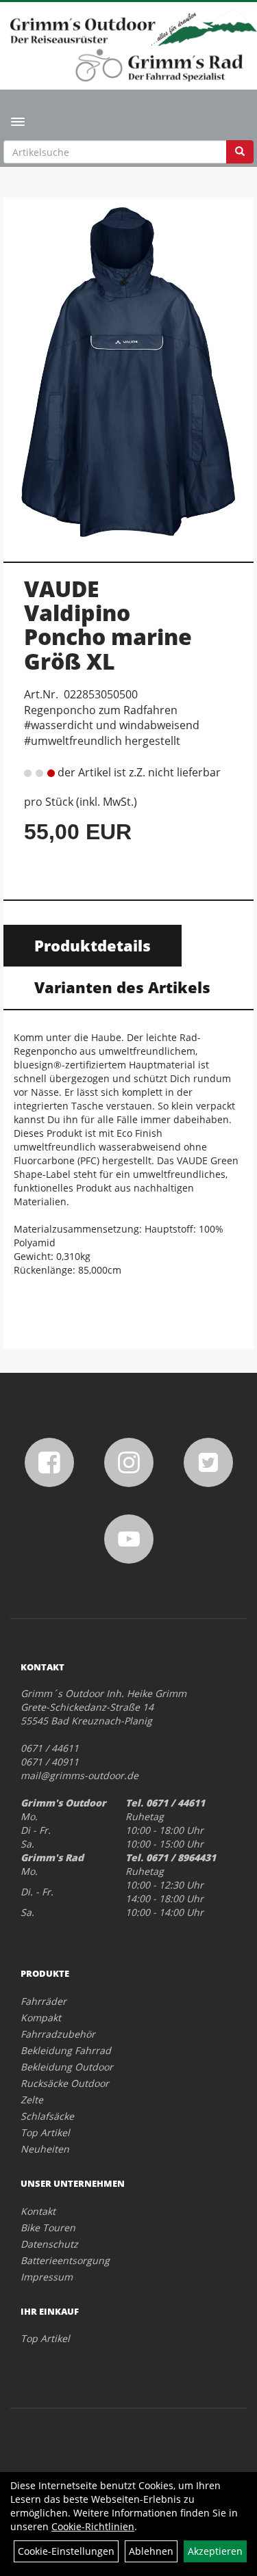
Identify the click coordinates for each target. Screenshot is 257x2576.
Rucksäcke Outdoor (65, 2083)
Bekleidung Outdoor (67, 2067)
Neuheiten (45, 2149)
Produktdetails (93, 945)
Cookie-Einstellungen (66, 2551)
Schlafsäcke (47, 2116)
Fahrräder (44, 2001)
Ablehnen (151, 2551)
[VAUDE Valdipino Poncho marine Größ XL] (128, 372)
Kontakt (38, 2211)
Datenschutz (49, 2244)
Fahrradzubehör (58, 2034)
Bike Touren (48, 2227)
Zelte (32, 2100)
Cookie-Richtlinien (93, 2526)
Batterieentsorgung (65, 2260)
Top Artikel (45, 2132)
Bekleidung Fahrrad (66, 2050)
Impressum (47, 2277)
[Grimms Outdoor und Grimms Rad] (134, 27)
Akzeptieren (215, 2551)
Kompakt (41, 2018)
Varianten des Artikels (122, 987)
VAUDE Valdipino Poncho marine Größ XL (108, 625)
